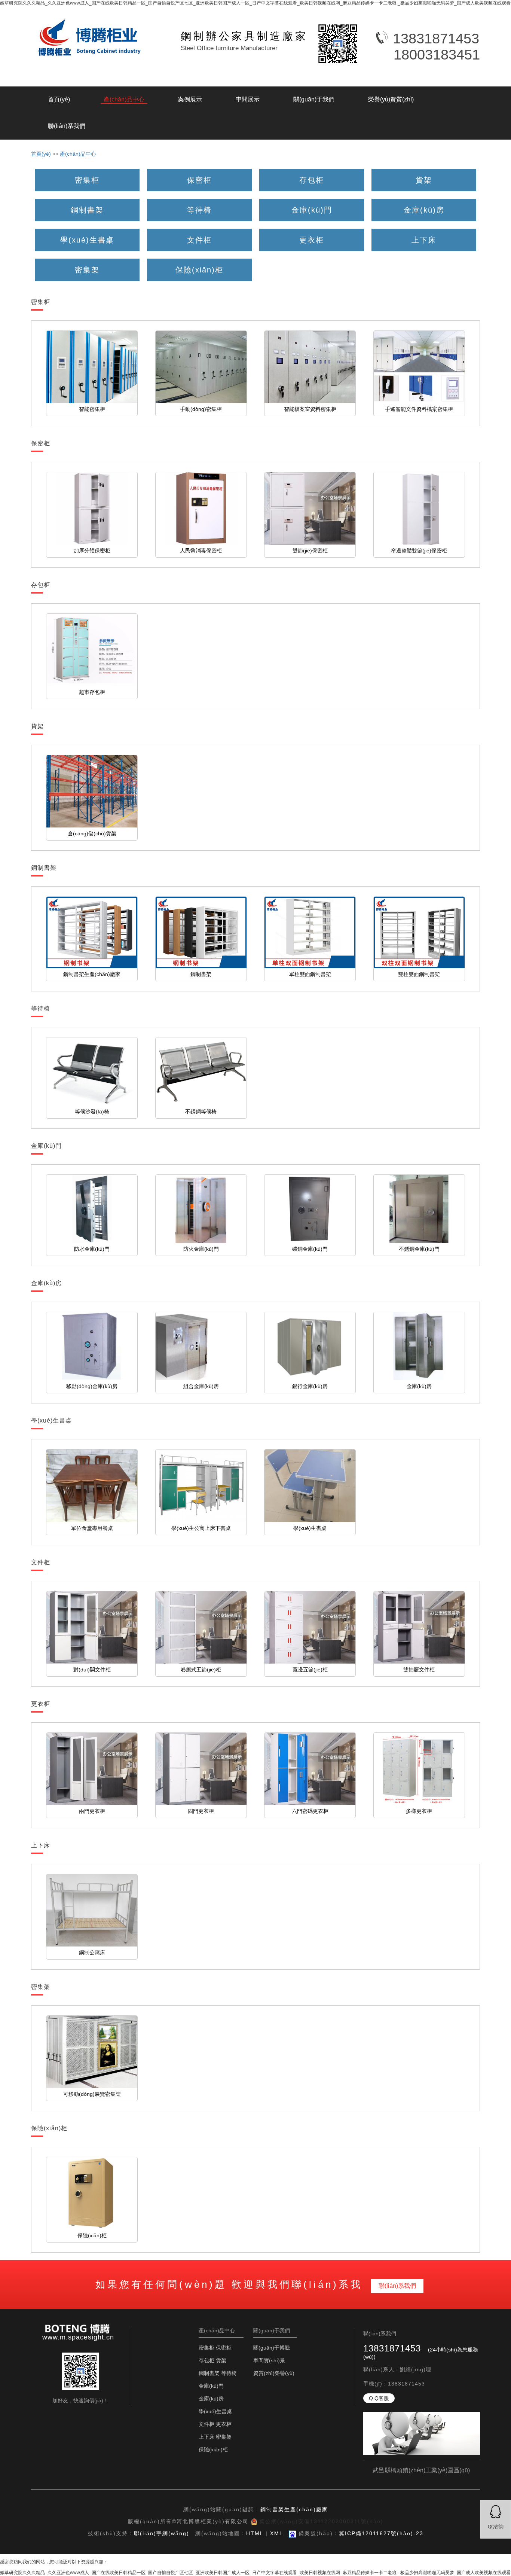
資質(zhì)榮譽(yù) (274, 2373)
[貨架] (424, 171)
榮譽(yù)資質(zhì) (391, 99)
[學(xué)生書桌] (87, 231)
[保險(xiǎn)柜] (199, 261)
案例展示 (190, 99)
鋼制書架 (209, 2373)
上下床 (206, 2437)
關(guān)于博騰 (272, 2348)
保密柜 (224, 2348)
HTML (255, 2533)
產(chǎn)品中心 (124, 99)
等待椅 (229, 2373)
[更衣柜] (312, 231)
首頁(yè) (59, 99)
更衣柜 (224, 2424)
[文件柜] (199, 231)
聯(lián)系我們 (67, 126)
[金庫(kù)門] (312, 201)
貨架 (221, 2360)
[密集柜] (87, 171)
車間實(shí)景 (269, 2360)
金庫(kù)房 (211, 2399)
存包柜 (206, 2360)
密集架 (224, 2437)
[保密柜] (199, 171)
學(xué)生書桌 (215, 2411)
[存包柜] (312, 171)
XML (276, 2533)
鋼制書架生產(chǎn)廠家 (294, 2509)
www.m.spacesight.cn (78, 2337)
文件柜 (206, 2424)
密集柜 (206, 2348)
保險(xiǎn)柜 (213, 2450)
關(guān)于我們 (314, 99)
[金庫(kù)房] (424, 201)
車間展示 (248, 99)
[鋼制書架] (87, 201)
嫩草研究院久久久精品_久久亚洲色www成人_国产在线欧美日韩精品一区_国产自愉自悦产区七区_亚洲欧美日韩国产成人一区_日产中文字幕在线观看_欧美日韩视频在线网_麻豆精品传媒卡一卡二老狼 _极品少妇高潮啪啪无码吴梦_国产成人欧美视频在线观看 (255, 3)
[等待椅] (199, 201)
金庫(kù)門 (211, 2386)
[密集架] (87, 261)
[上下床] (424, 231)
